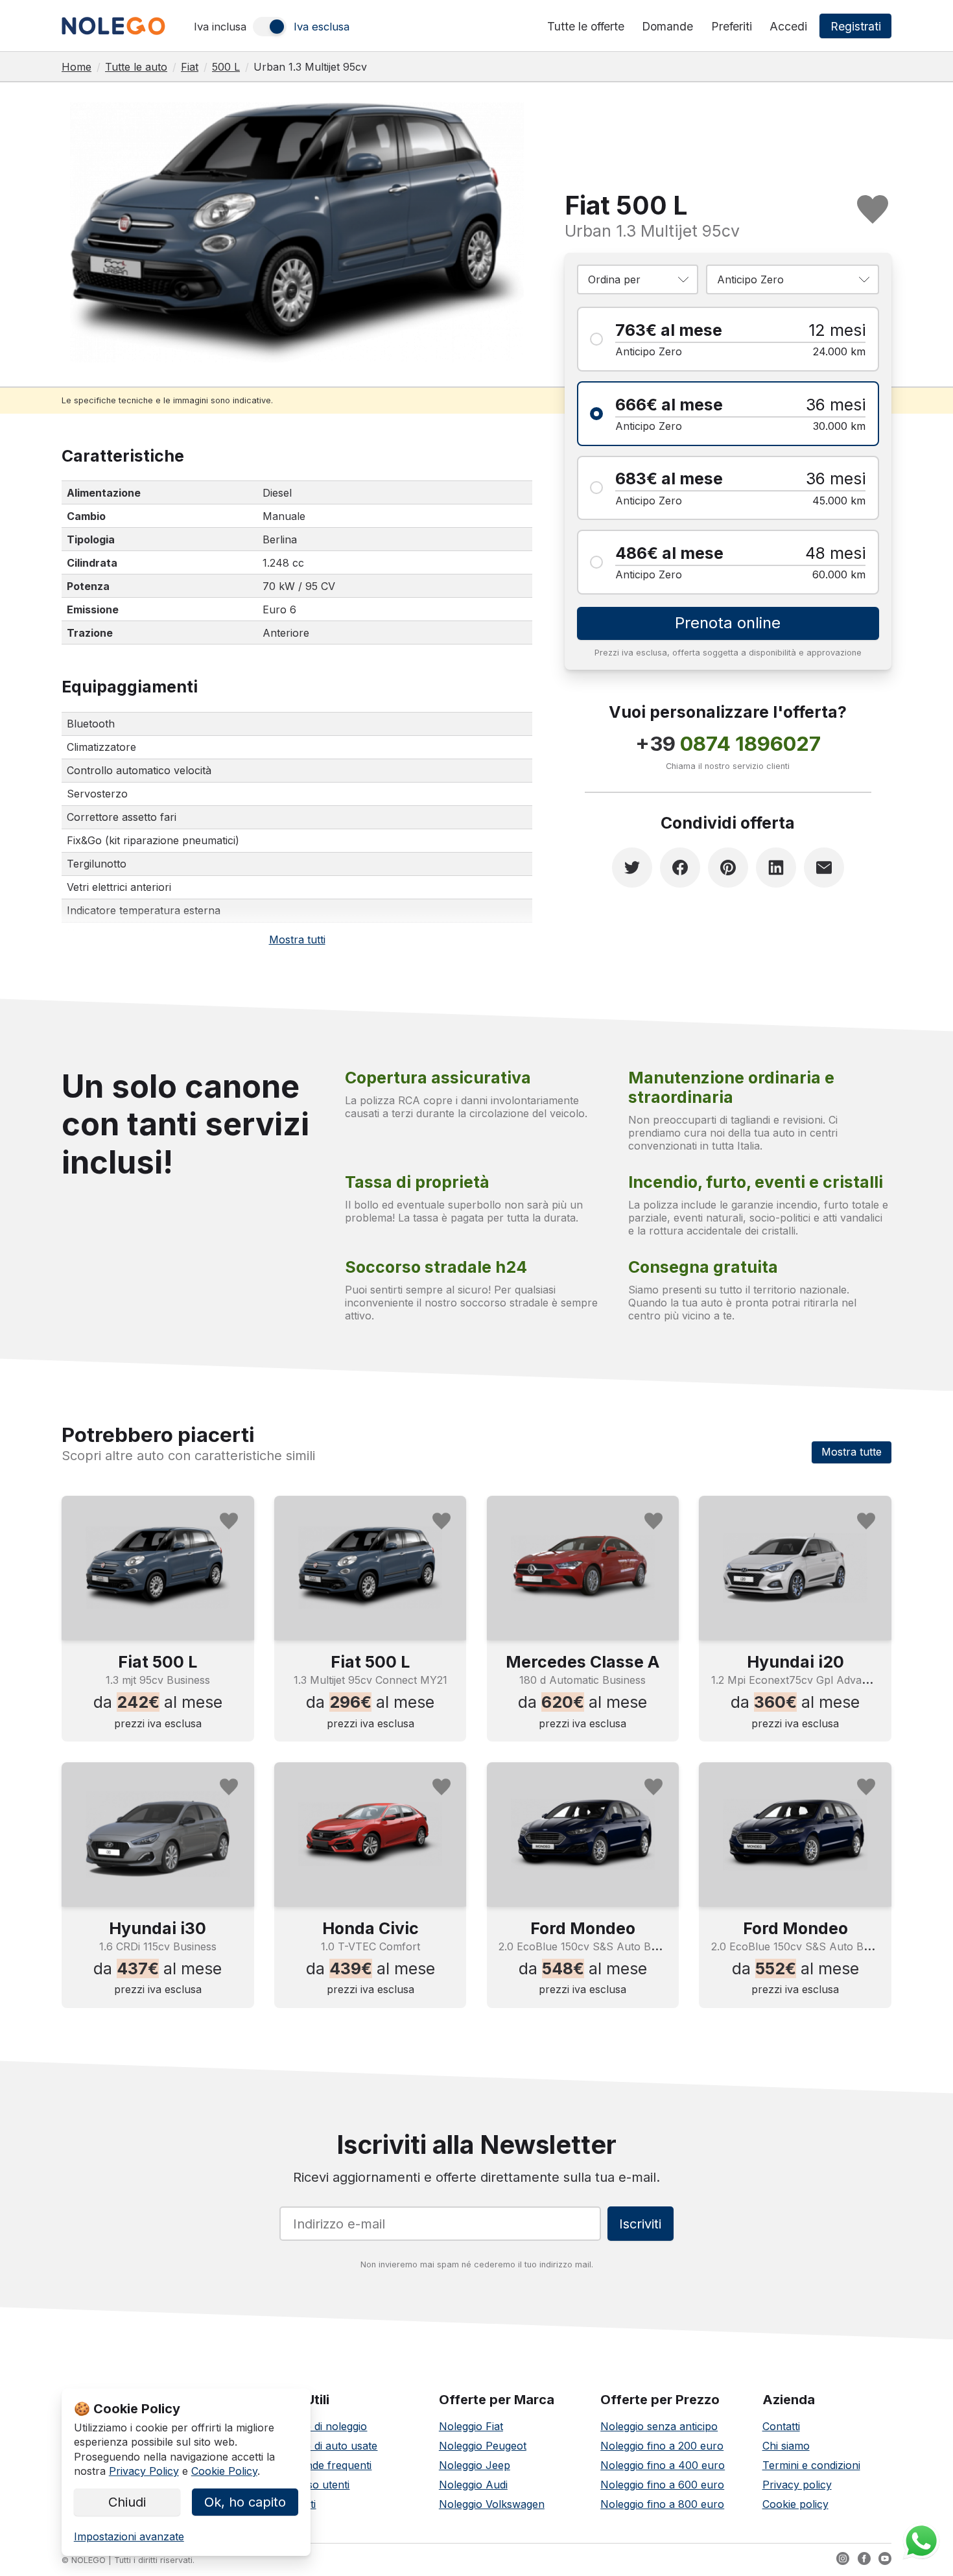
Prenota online (728, 623)
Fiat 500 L (158, 1662)
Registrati (856, 26)
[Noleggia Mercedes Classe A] (583, 1568)
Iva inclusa (220, 27)
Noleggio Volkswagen (492, 2504)
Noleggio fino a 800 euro (662, 2504)
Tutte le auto (136, 67)
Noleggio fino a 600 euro (662, 2485)
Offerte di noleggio (322, 2426)
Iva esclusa (322, 27)
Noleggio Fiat (471, 2426)
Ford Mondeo (583, 1928)
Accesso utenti (313, 2485)
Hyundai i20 (795, 1662)
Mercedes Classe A (582, 1662)
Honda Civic (371, 1928)
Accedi (788, 26)
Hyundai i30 (158, 1928)
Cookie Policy (224, 2471)
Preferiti (732, 26)
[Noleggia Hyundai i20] (795, 1568)
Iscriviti (640, 2224)
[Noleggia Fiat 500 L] (158, 1568)
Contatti (781, 2426)
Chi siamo (786, 2446)
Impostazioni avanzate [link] (129, 2536)
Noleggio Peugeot (483, 2446)
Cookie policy (795, 2504)
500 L (226, 67)
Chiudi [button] (127, 2502)
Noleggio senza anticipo (659, 2426)
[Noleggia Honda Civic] (371, 1834)
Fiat (190, 67)
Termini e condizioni (811, 2465)
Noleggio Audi (473, 2485)
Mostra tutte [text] (852, 1452)
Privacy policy (797, 2485)
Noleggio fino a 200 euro (662, 2446)
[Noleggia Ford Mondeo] (583, 1834)
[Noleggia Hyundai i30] (158, 1834)
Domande (667, 26)
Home (76, 67)
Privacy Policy (144, 2471)
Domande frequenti (324, 2465)
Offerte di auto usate (327, 2446)
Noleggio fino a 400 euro (663, 2465)
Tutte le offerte (586, 26)
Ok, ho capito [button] (245, 2502)
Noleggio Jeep (475, 2465)
